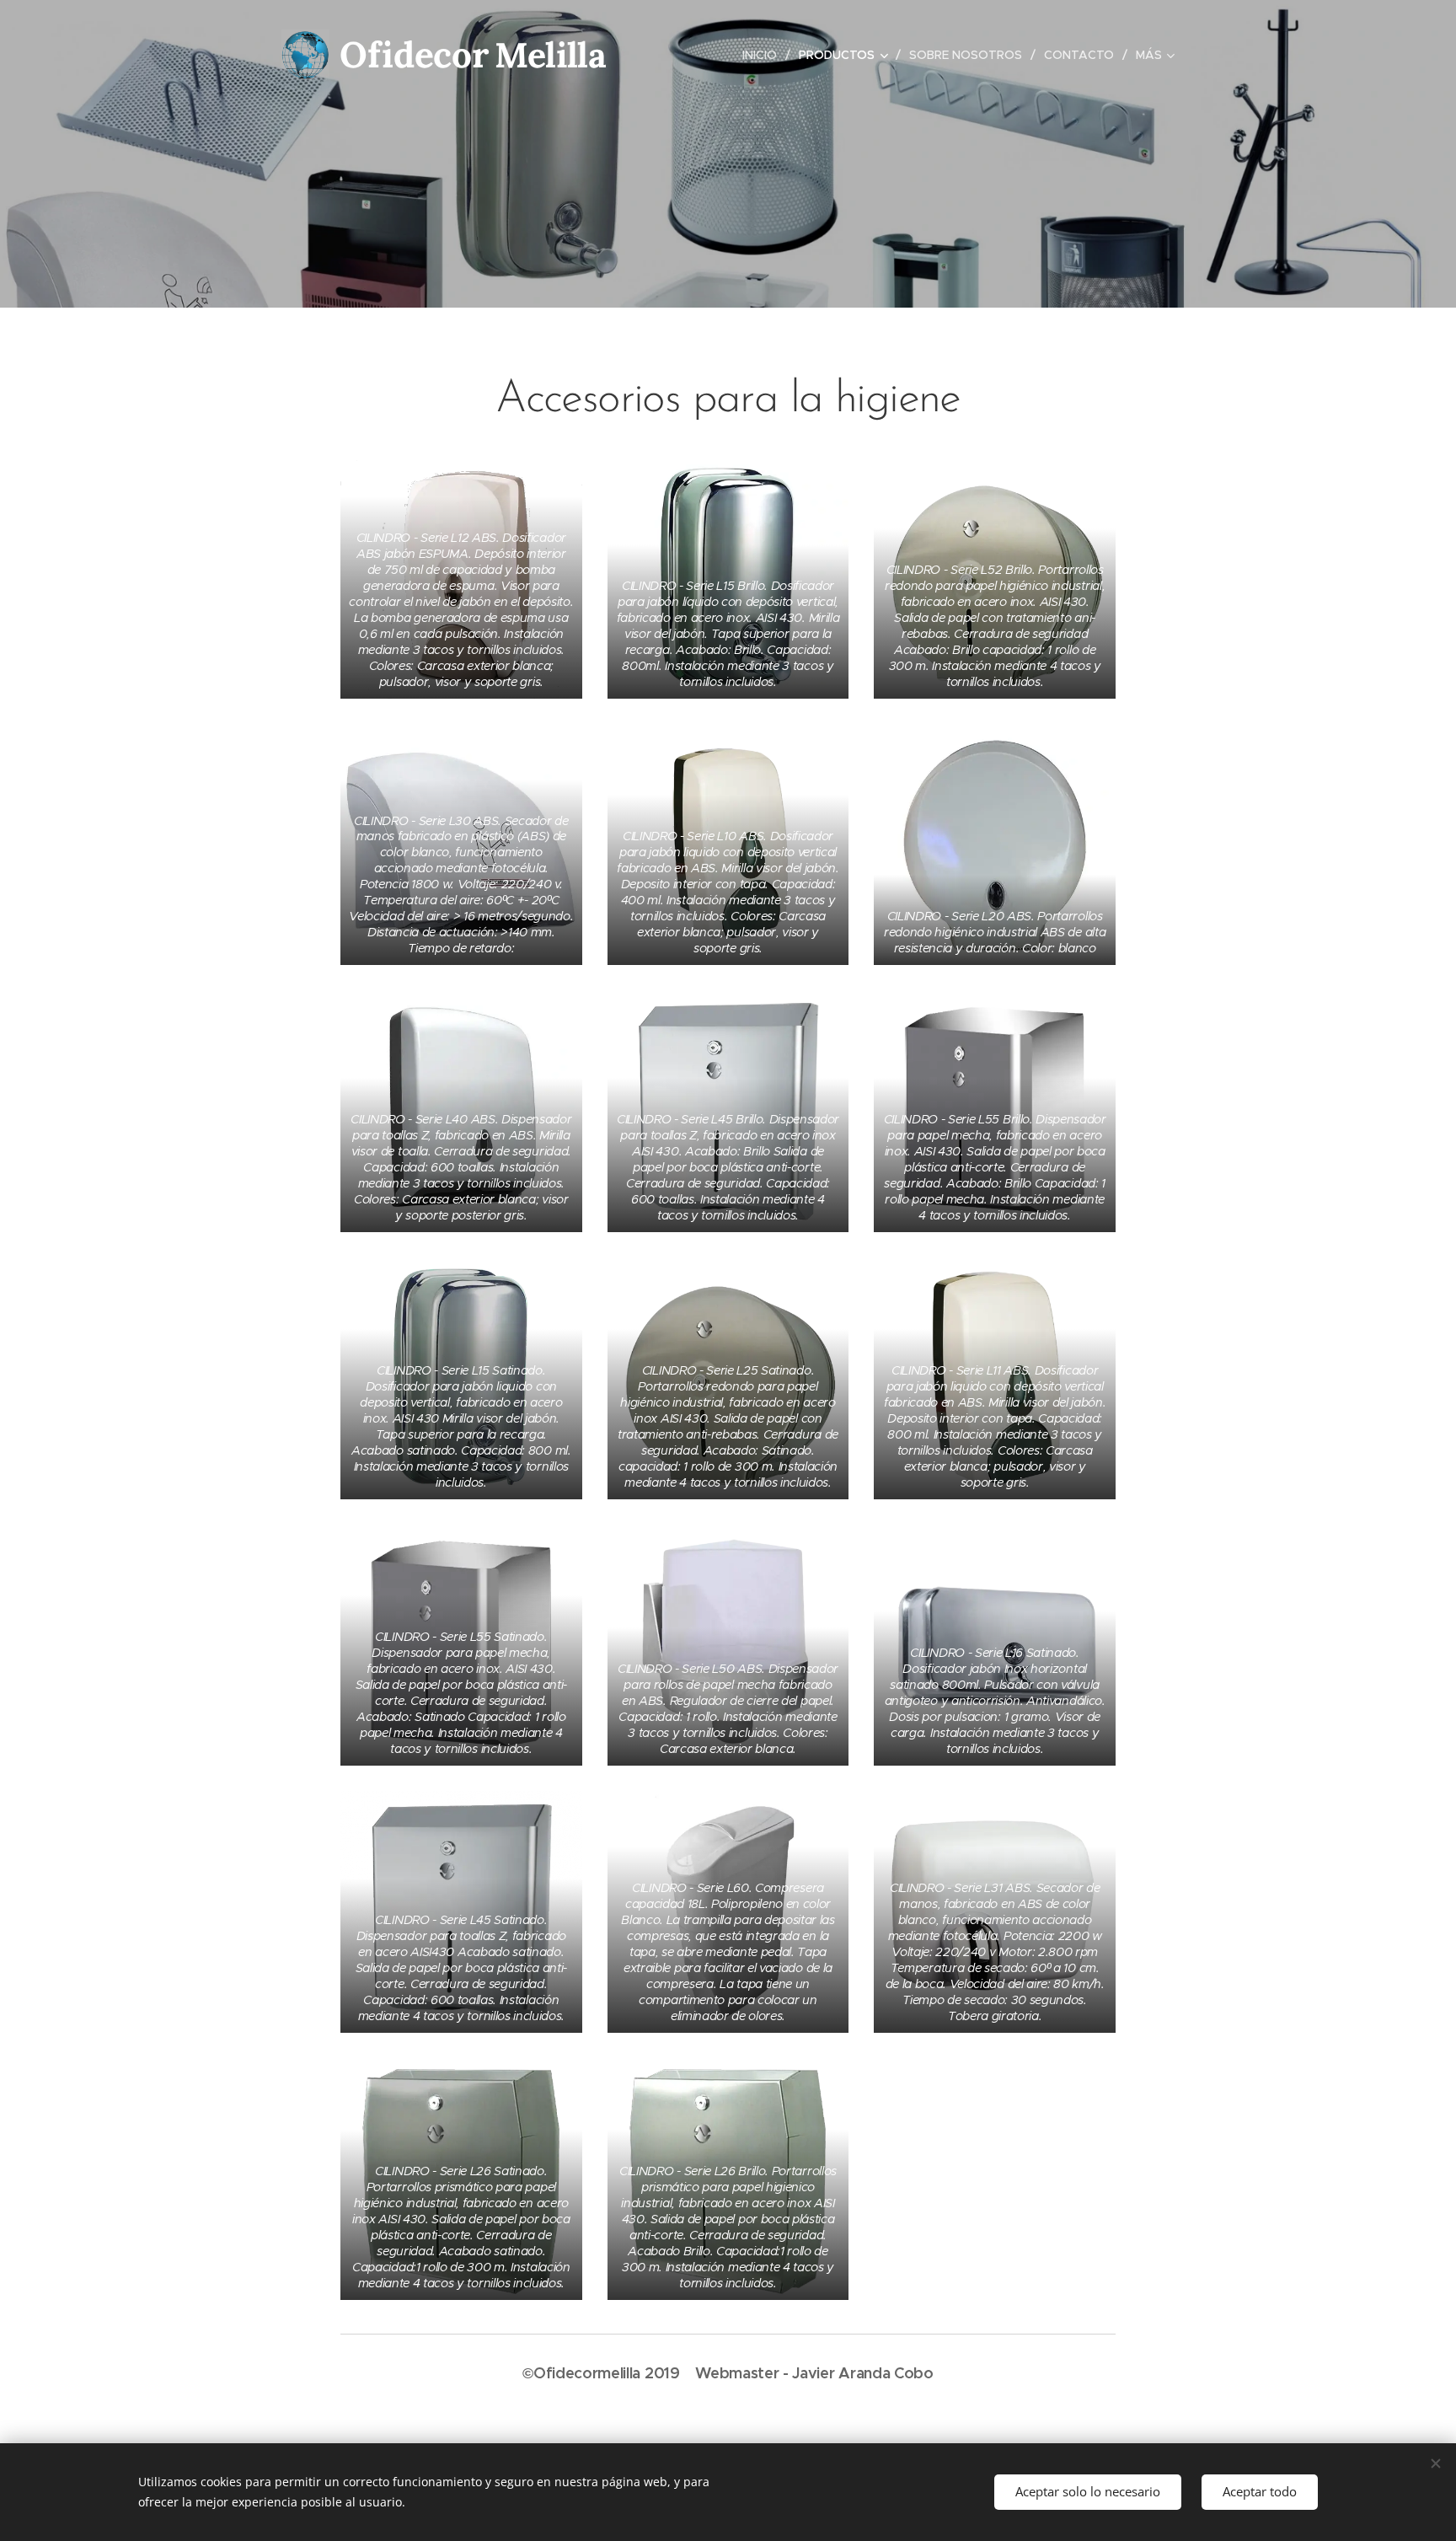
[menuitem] (764, 55)
